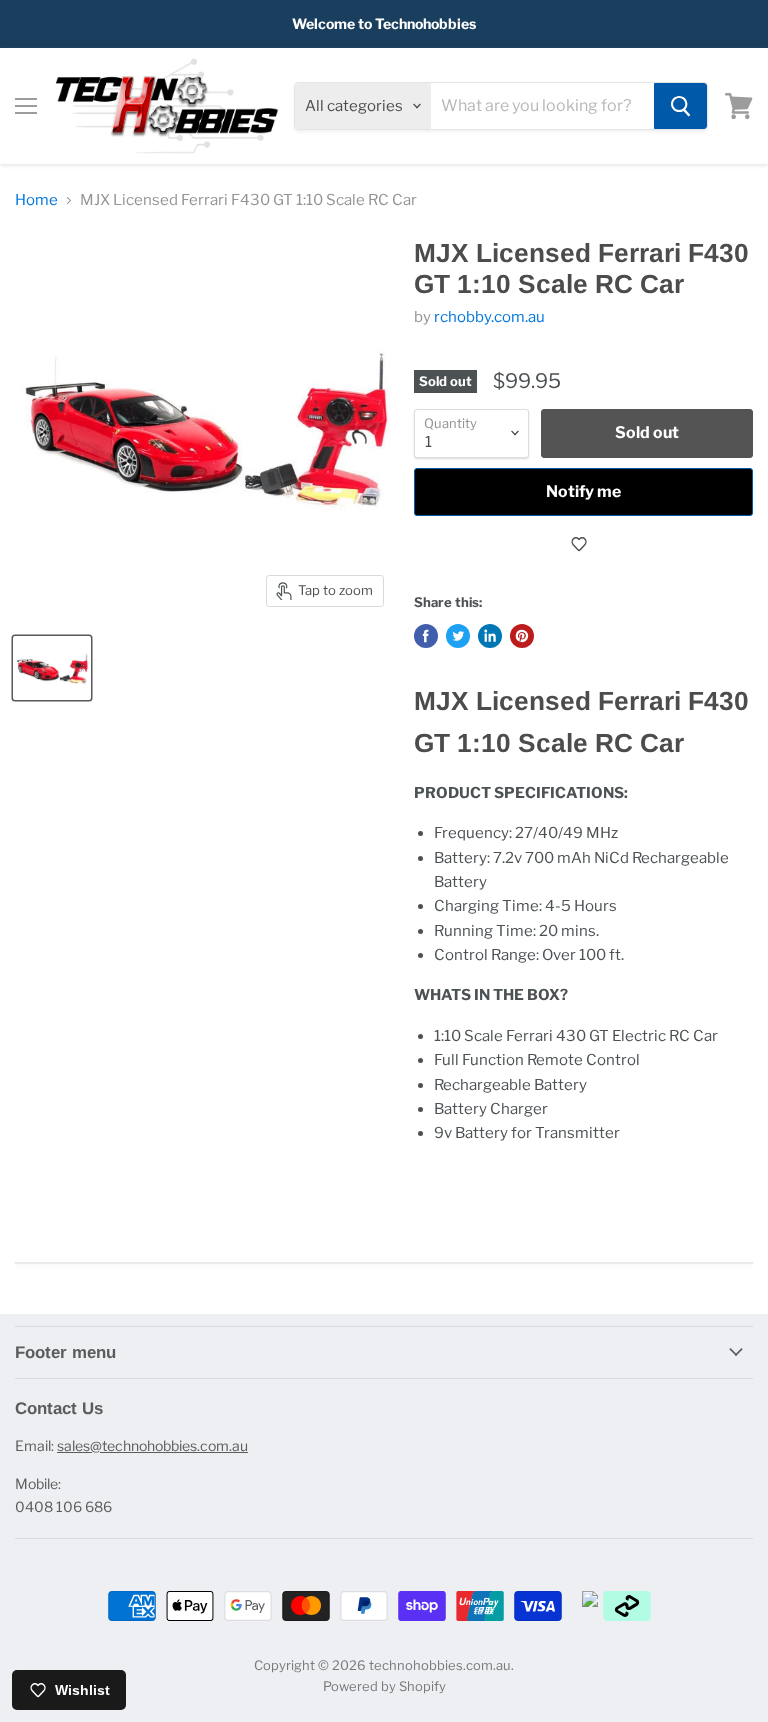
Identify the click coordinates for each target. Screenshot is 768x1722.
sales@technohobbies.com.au (152, 1445)
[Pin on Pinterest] (522, 636)
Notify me (583, 491)
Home (36, 200)
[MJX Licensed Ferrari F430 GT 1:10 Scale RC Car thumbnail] (52, 668)
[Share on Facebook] (426, 636)
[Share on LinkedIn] (490, 636)
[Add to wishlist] (583, 544)
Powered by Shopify (384, 1686)
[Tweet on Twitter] (458, 636)
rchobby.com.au (489, 317)
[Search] (680, 106)
